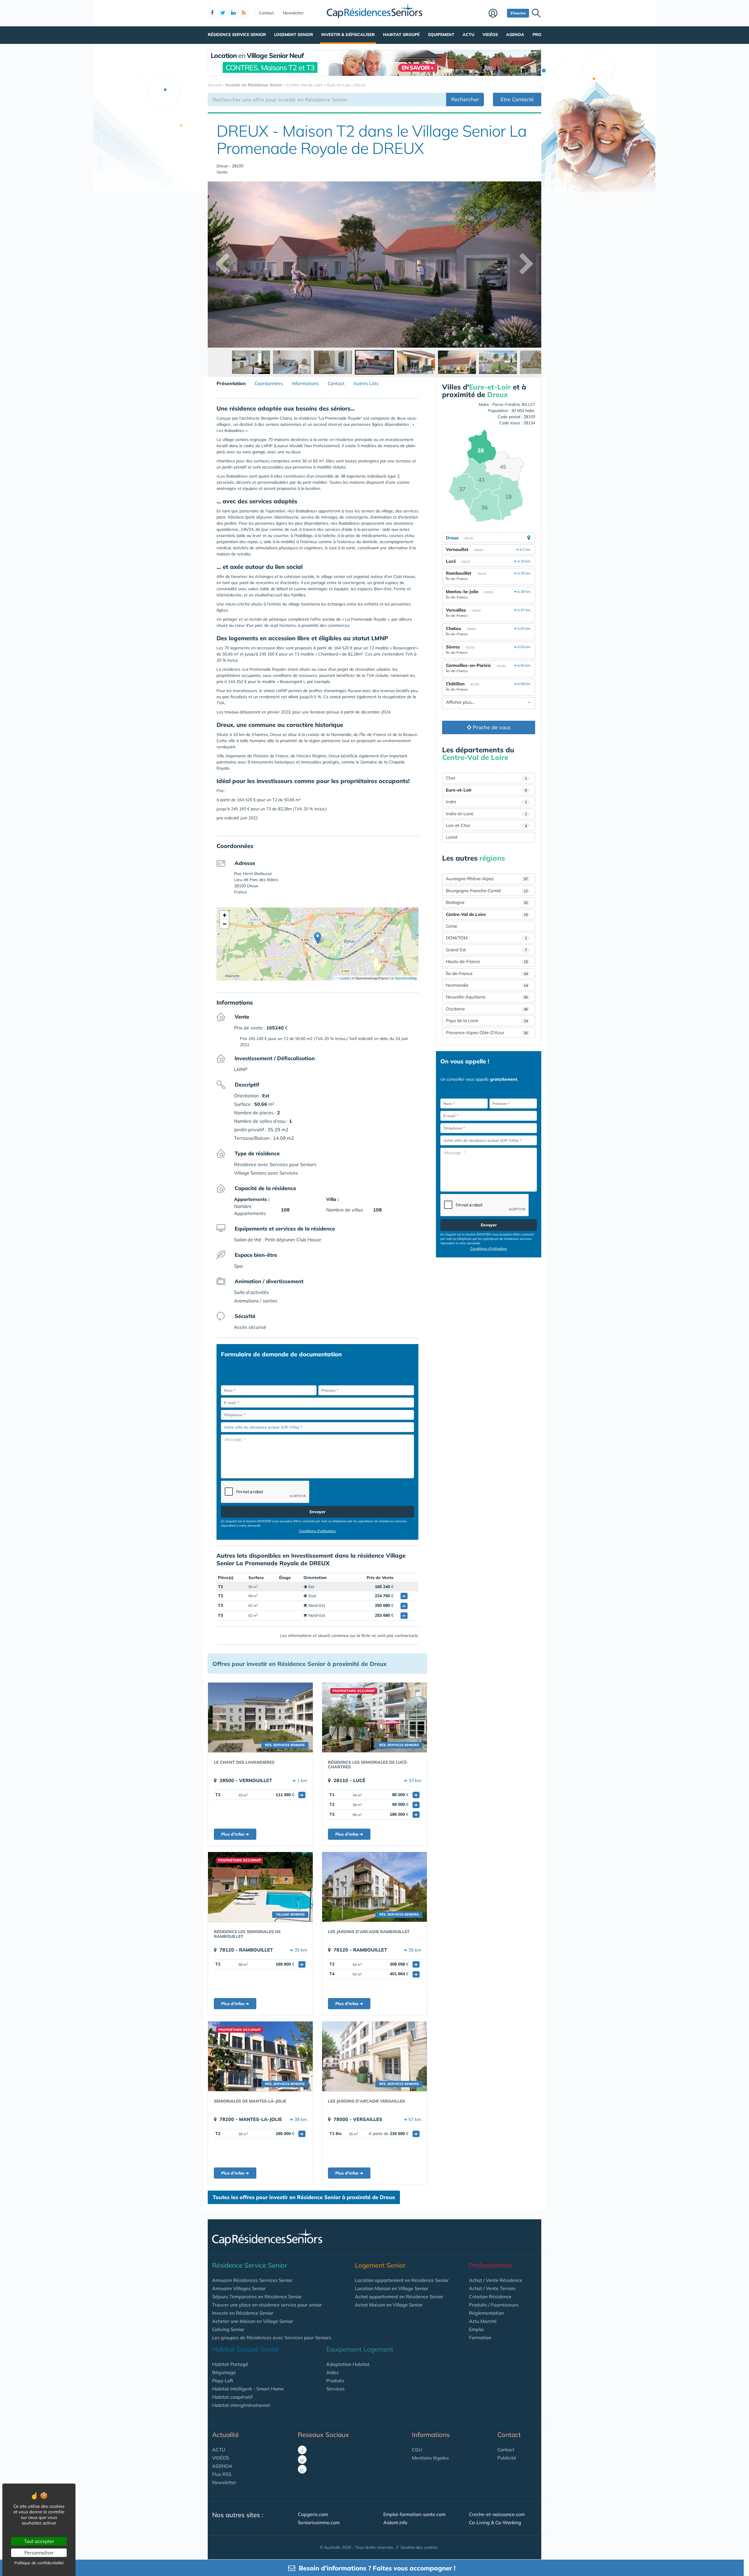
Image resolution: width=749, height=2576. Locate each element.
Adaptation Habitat (348, 2364)
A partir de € (393, 2134)
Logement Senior (294, 35)
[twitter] (223, 13)
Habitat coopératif (232, 2397)
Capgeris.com (313, 2514)
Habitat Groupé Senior (246, 2349)
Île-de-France (487, 973)
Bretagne (487, 902)
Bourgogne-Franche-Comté (487, 891)
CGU (417, 2450)
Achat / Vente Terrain (492, 2288)
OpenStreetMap (406, 978)
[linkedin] (233, 13)
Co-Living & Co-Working (495, 2522)
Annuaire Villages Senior (239, 2288)
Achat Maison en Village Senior (389, 2305)
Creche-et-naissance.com (497, 2514)
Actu (468, 35)
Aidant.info (395, 2522)
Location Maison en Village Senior (392, 2288)
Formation (480, 2338)
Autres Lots (366, 383)
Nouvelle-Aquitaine (487, 997)
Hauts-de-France (487, 961)
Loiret (452, 837)
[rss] (244, 13)
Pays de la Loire (487, 1021)
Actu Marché (483, 2321)
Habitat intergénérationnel (241, 2405)
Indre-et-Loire (486, 814)
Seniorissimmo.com (319, 2522)
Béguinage (224, 2372)
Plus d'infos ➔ (235, 1834)
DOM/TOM (486, 938)
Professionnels (491, 2265)
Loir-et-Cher (486, 825)
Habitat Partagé (230, 2364)
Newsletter (293, 13)
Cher (486, 778)
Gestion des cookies (419, 2547)
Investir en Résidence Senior (243, 2313)
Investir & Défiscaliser (348, 35)
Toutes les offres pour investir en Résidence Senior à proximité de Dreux (304, 2197)
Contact (266, 13)
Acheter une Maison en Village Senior (253, 2321)
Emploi (476, 2329)
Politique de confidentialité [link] (39, 2563)
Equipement (441, 35)
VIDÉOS (221, 2458)
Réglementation (486, 2313)
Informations (305, 383)
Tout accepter (39, 2541)
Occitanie (487, 1009)
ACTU (219, 2450)
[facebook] (212, 13)
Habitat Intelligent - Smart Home (248, 2389)
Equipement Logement (360, 2349)
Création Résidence (490, 2297)
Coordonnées (269, 383)
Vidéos (490, 35)
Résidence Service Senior (237, 35)
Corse (451, 926)
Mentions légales (430, 2458)
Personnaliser (39, 2553)
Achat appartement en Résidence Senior (399, 2297)
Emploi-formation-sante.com (414, 2514)
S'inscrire (518, 13)
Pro (537, 35)
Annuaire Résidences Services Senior (252, 2280)
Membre (496, 14)
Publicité (507, 2458)
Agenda (515, 35)
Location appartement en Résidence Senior (402, 2280)
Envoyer (318, 1512)
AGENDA (222, 2466)
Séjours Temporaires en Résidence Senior (257, 2297)
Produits (335, 2381)
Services (335, 2389)
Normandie (487, 985)
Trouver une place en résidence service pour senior (267, 2305)
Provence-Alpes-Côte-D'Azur (487, 1033)
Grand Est (486, 950)
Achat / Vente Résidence (496, 2280)
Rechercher (465, 99)
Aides (333, 2372)
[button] (318, 938)
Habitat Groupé (401, 35)
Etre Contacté (517, 99)
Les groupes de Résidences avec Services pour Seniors (272, 2338)
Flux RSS (222, 2474)
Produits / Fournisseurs (494, 2305)
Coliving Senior (228, 2329)
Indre (486, 802)
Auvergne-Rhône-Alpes (487, 879)
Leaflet (344, 978)
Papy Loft (223, 2381)
